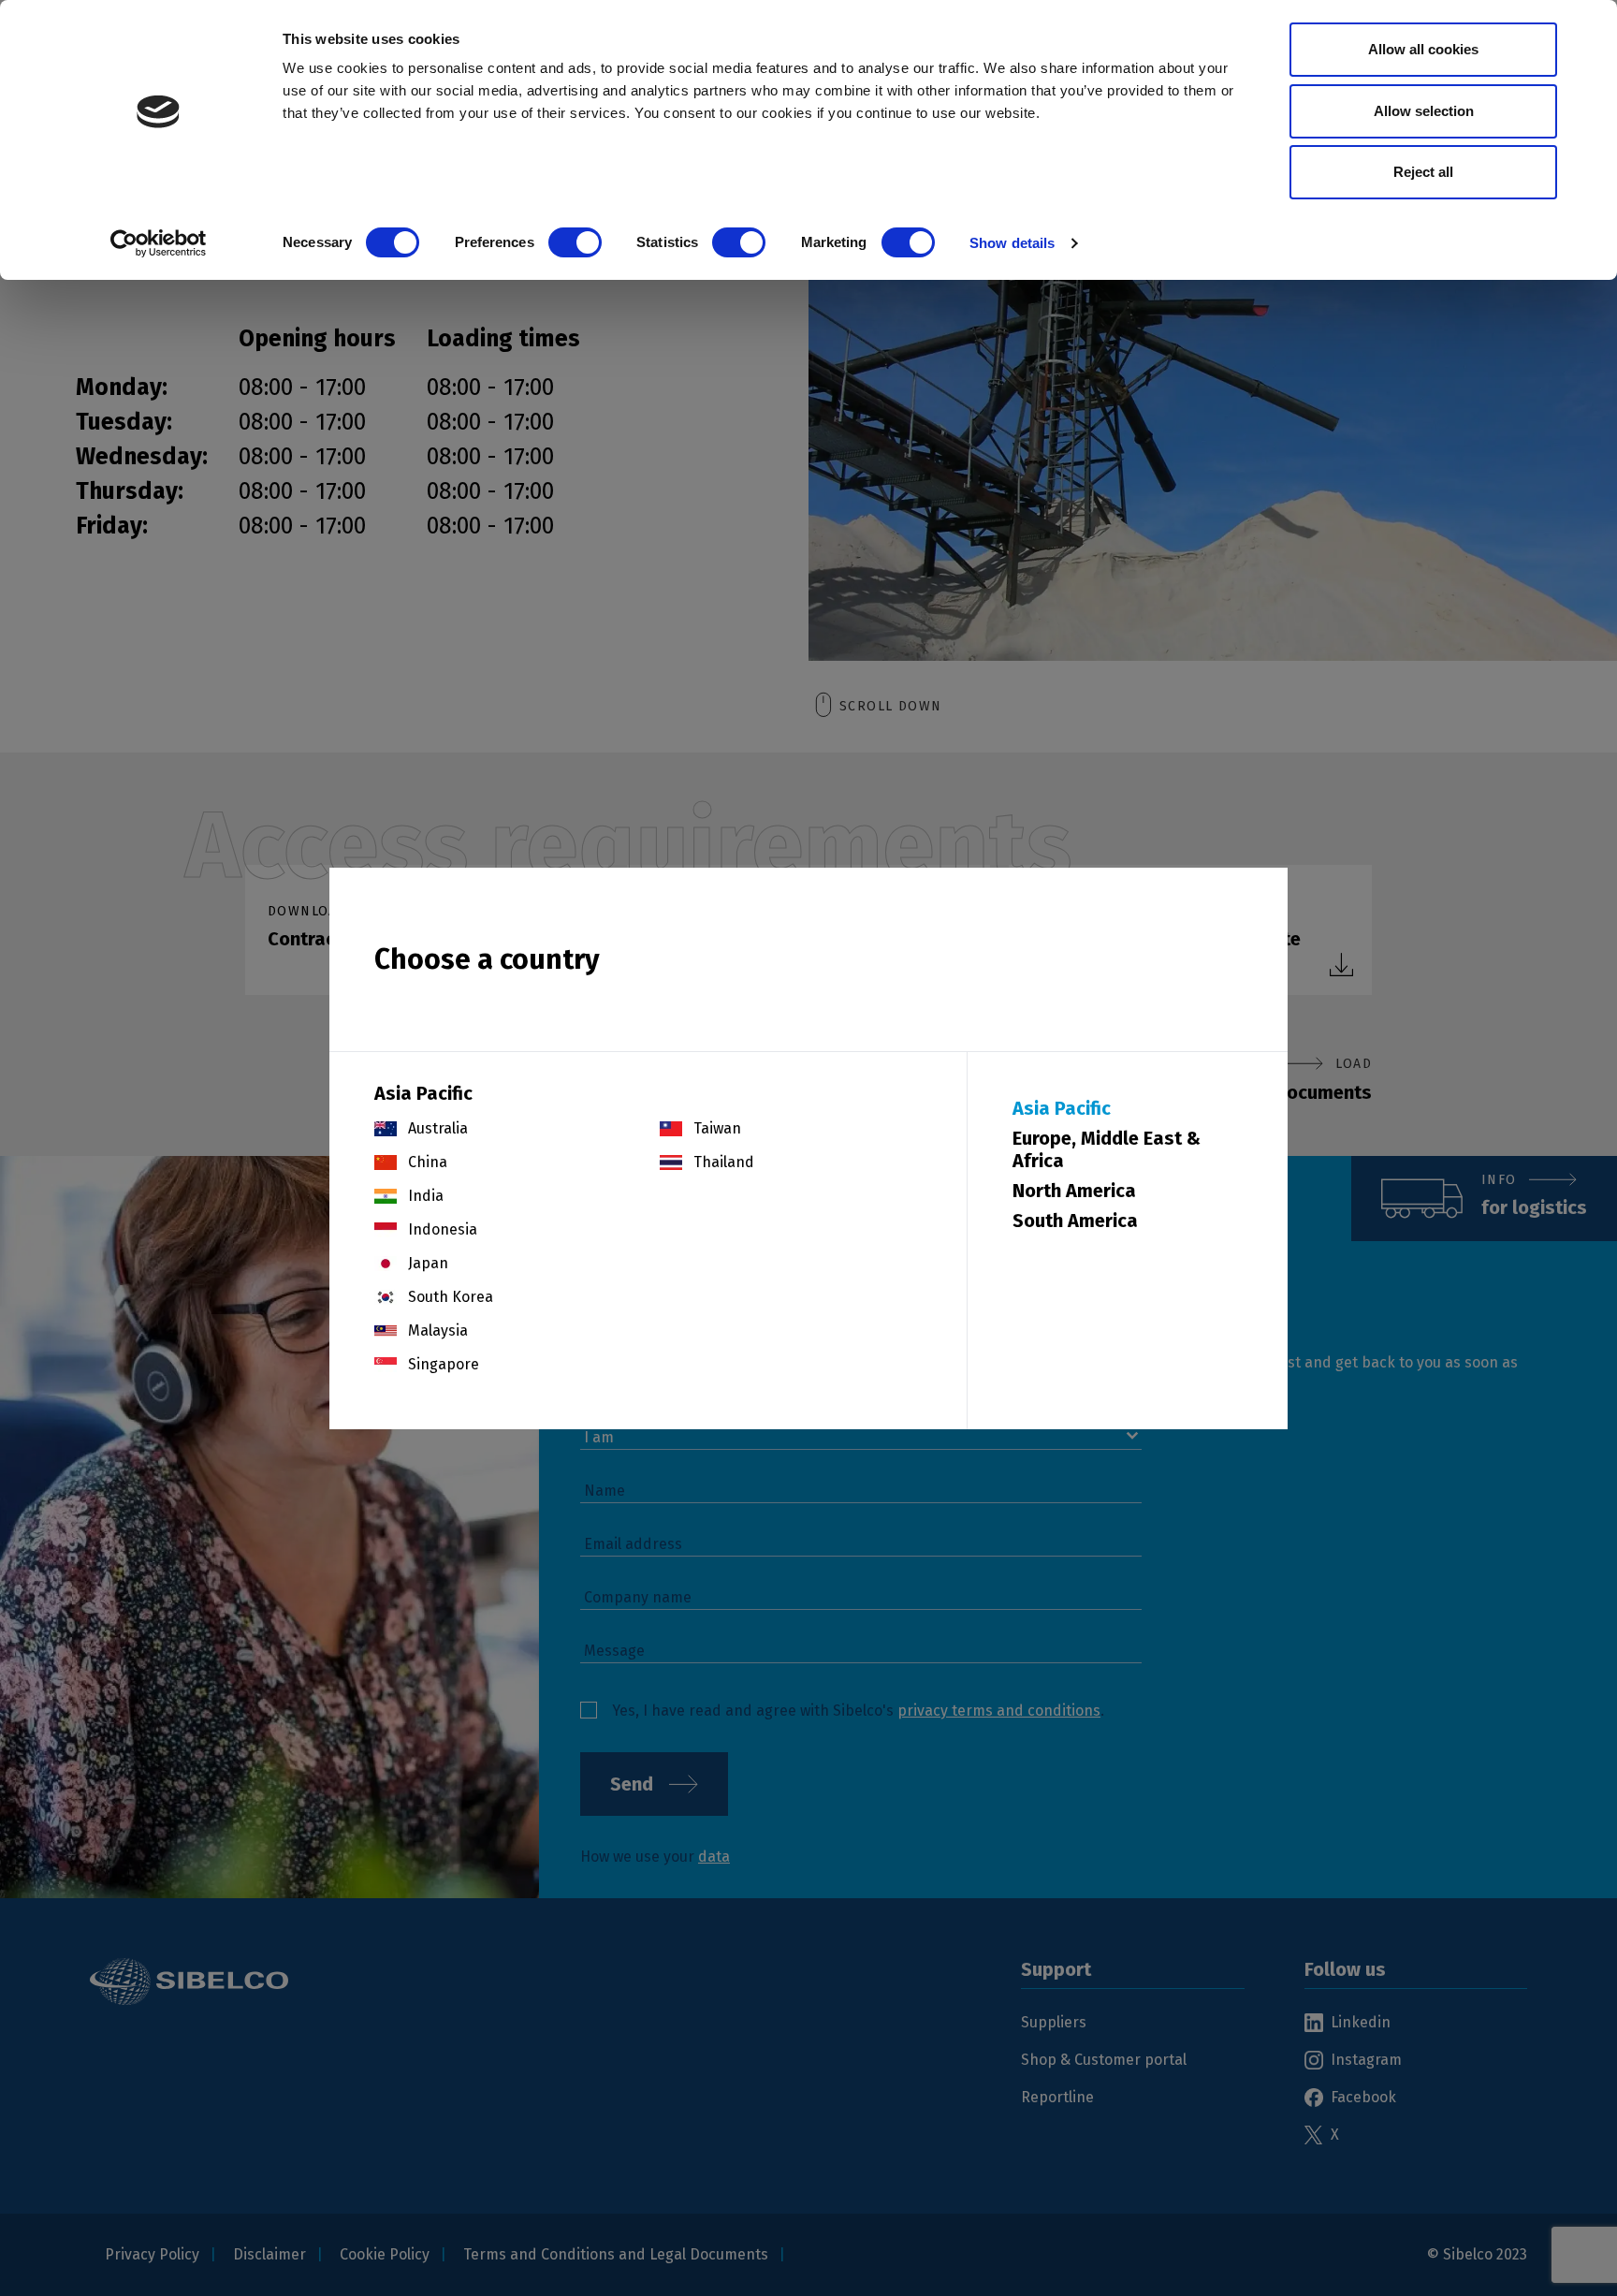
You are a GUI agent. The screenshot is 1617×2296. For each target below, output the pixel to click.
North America (1074, 1191)
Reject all (1423, 172)
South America (1075, 1221)
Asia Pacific (1062, 1108)
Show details (1012, 243)
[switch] (575, 242)
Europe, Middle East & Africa (1107, 1149)
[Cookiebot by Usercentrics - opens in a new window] (159, 243)
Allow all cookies (1423, 49)
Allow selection (1424, 111)
